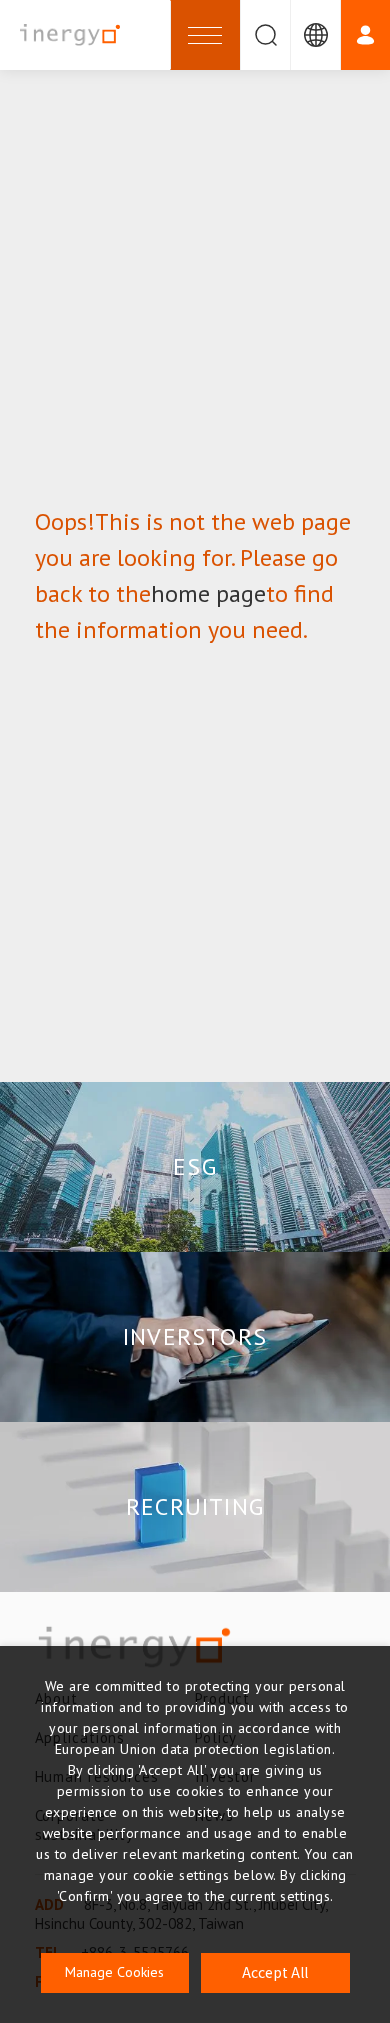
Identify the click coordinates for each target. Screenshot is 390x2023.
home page (208, 593)
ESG (195, 1166)
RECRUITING (195, 1506)
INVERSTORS (195, 1336)
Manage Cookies (114, 1972)
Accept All (275, 1972)
